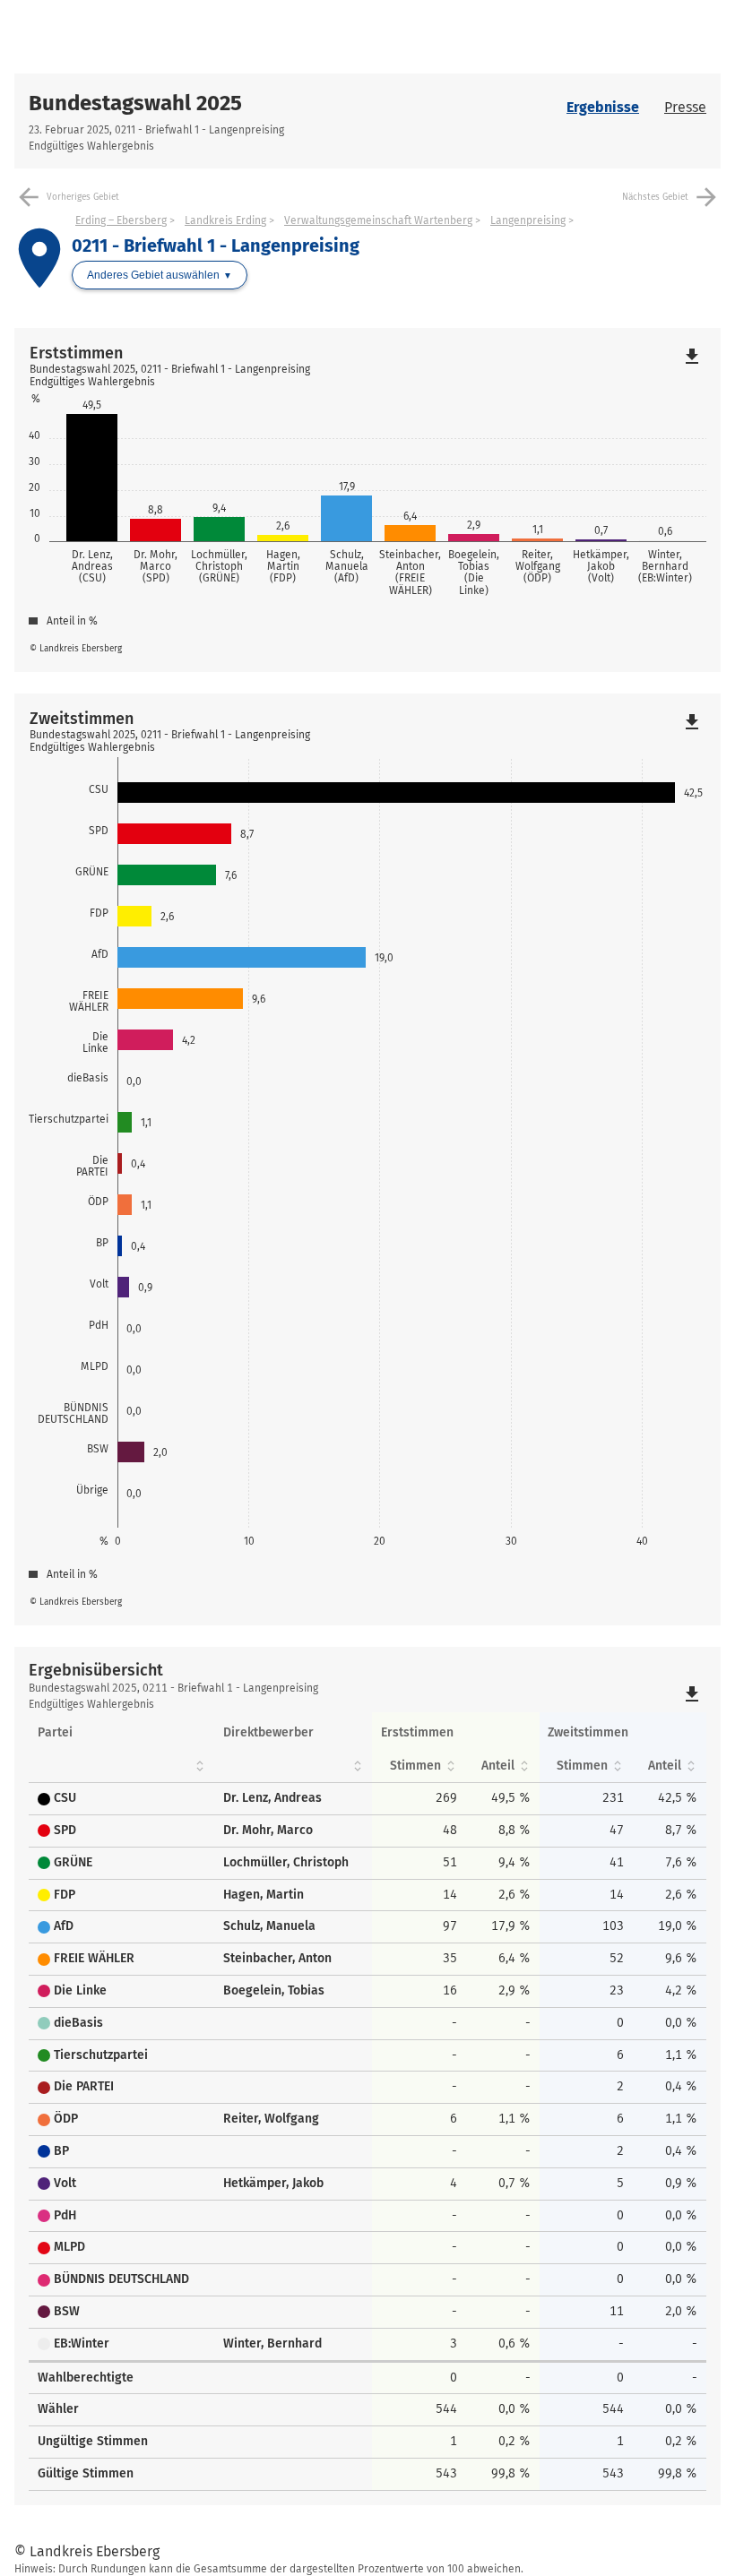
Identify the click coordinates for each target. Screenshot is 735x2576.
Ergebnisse (603, 107)
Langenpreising (528, 220)
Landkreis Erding (225, 220)
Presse (685, 107)
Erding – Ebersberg (121, 220)
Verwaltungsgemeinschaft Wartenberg (378, 220)
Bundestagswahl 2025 (135, 103)
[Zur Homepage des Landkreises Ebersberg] (191, 37)
